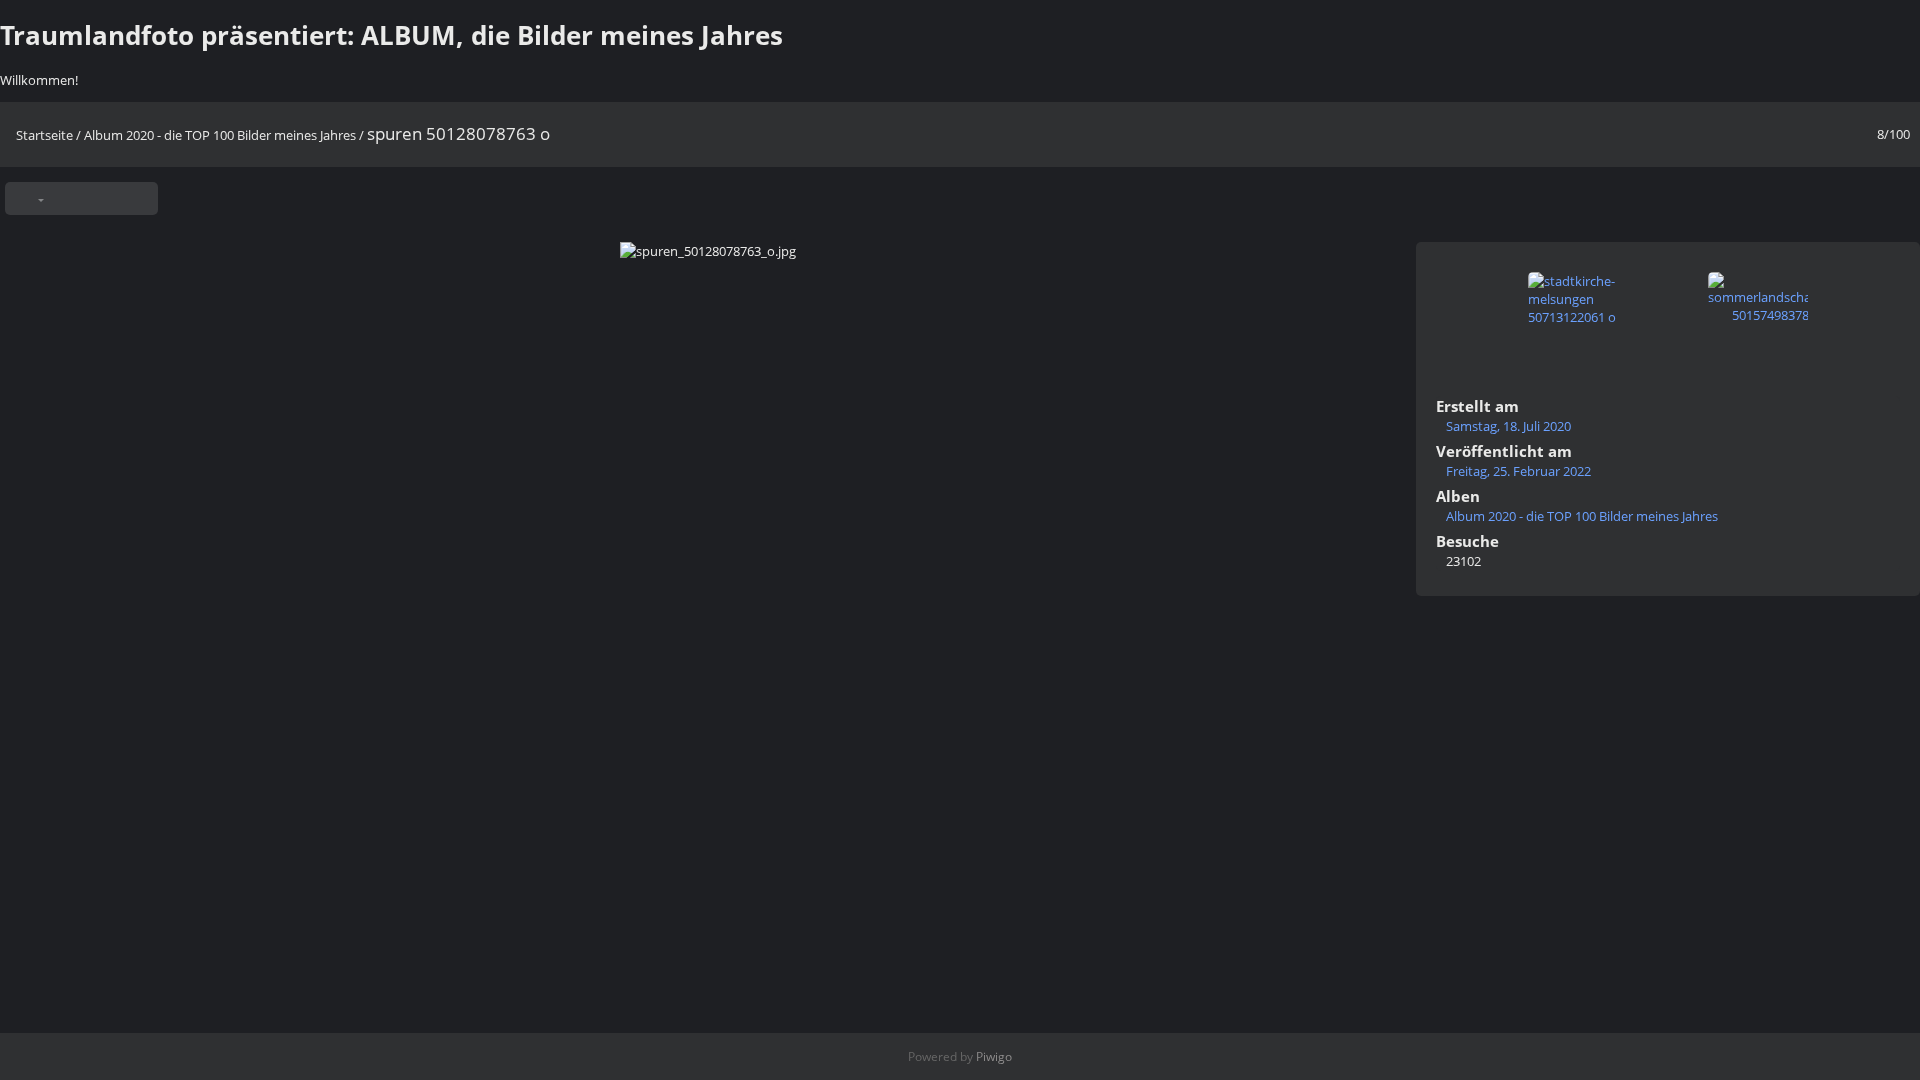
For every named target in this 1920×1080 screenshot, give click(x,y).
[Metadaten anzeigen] (100, 198)
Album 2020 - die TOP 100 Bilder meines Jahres (220, 135)
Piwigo (994, 1056)
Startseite (44, 135)
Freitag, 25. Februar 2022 (1518, 471)
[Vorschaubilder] (1827, 193)
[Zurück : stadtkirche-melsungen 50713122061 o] (1862, 193)
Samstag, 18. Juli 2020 (1508, 426)
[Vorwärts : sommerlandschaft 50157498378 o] (1897, 193)
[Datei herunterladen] (135, 198)
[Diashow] (65, 198)
